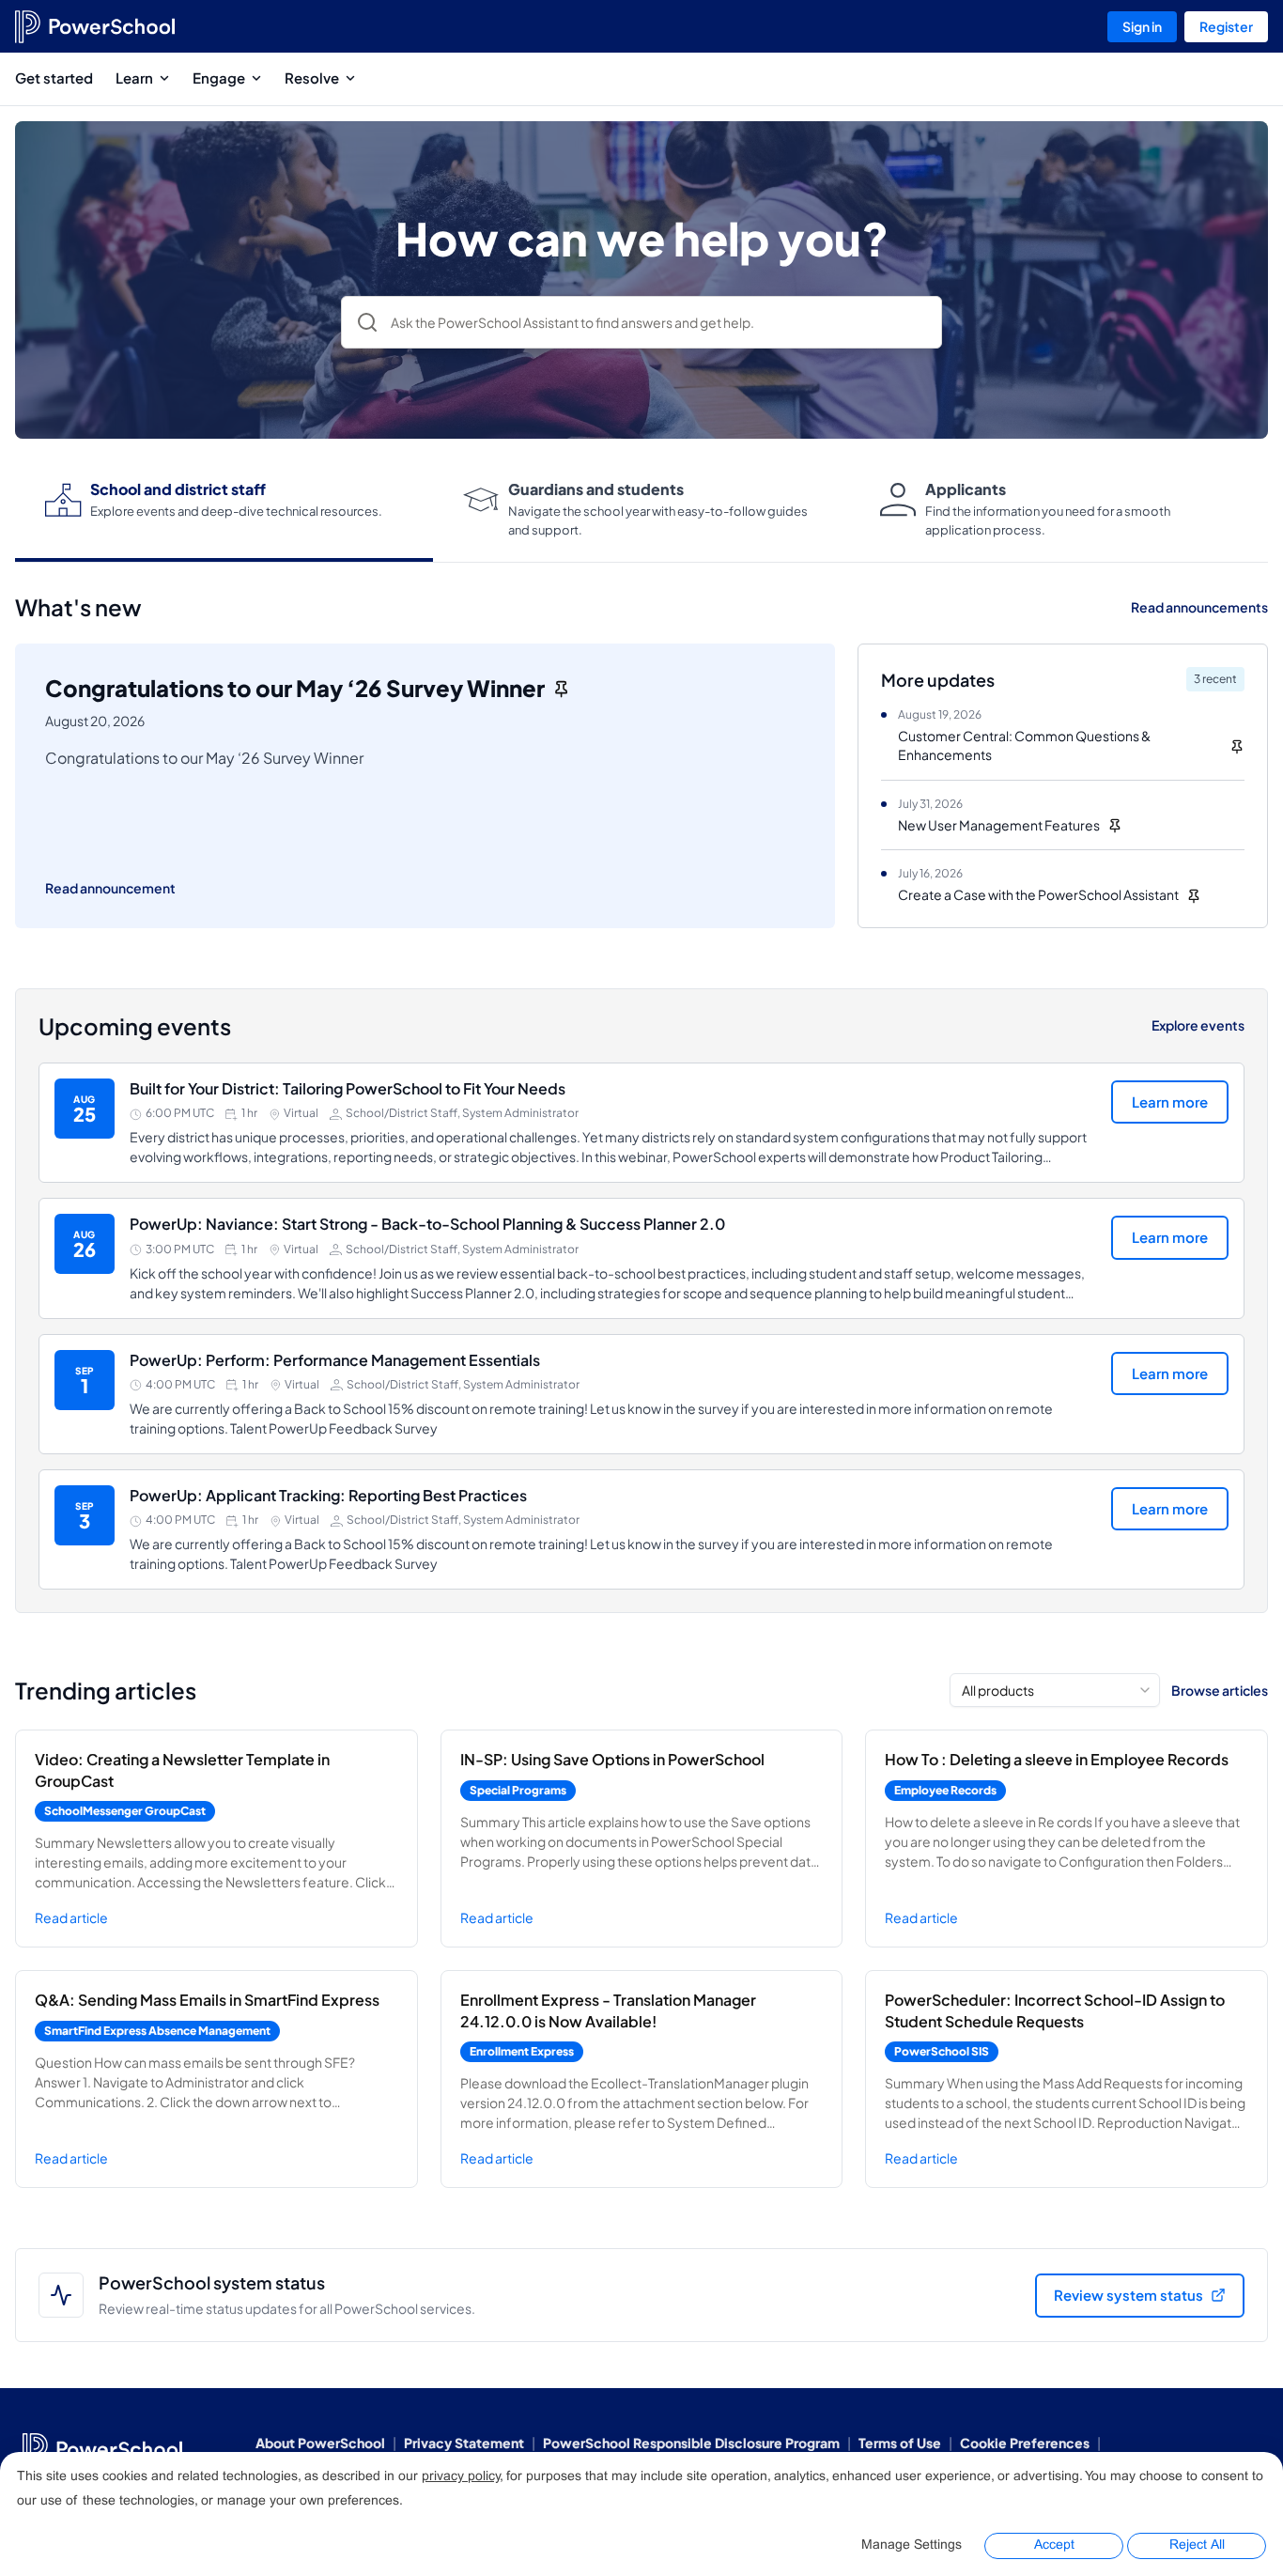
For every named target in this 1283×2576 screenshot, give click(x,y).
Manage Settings (912, 2545)
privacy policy (461, 2477)
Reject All (1197, 2545)
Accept (1054, 2545)
